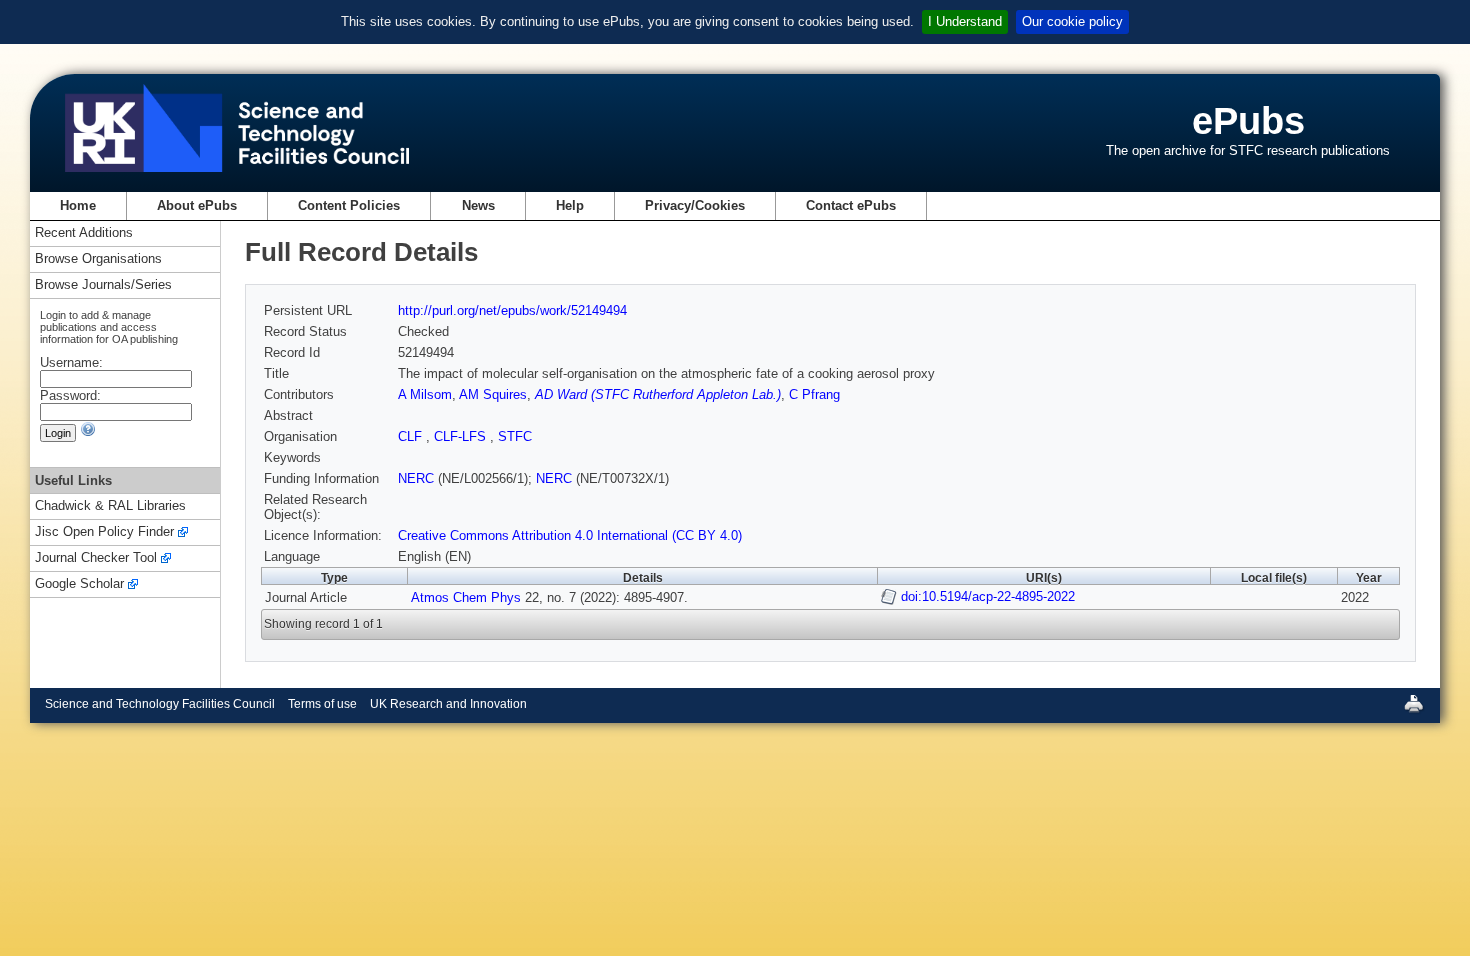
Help (570, 205)
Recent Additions (84, 233)
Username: (71, 362)
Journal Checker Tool (96, 558)
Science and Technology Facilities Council (160, 704)
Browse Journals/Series (103, 285)
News (478, 205)
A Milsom (425, 394)
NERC (416, 478)
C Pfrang (814, 394)
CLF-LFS (462, 436)
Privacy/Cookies (695, 205)
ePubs (1248, 120)
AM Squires (493, 394)
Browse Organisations (98, 259)
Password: (70, 395)
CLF (412, 436)
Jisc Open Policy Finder (104, 532)
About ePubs (197, 205)
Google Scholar (79, 584)
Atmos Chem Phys (466, 597)
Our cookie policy (1072, 21)
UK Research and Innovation (448, 704)
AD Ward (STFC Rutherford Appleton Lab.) (658, 394)
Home (78, 205)
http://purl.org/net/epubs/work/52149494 (512, 310)
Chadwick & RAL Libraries (110, 506)
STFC (515, 436)
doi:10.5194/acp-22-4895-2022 (988, 596)
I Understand (965, 21)
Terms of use (322, 704)
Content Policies (349, 205)
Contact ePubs (851, 205)
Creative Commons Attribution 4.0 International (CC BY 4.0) (570, 535)
